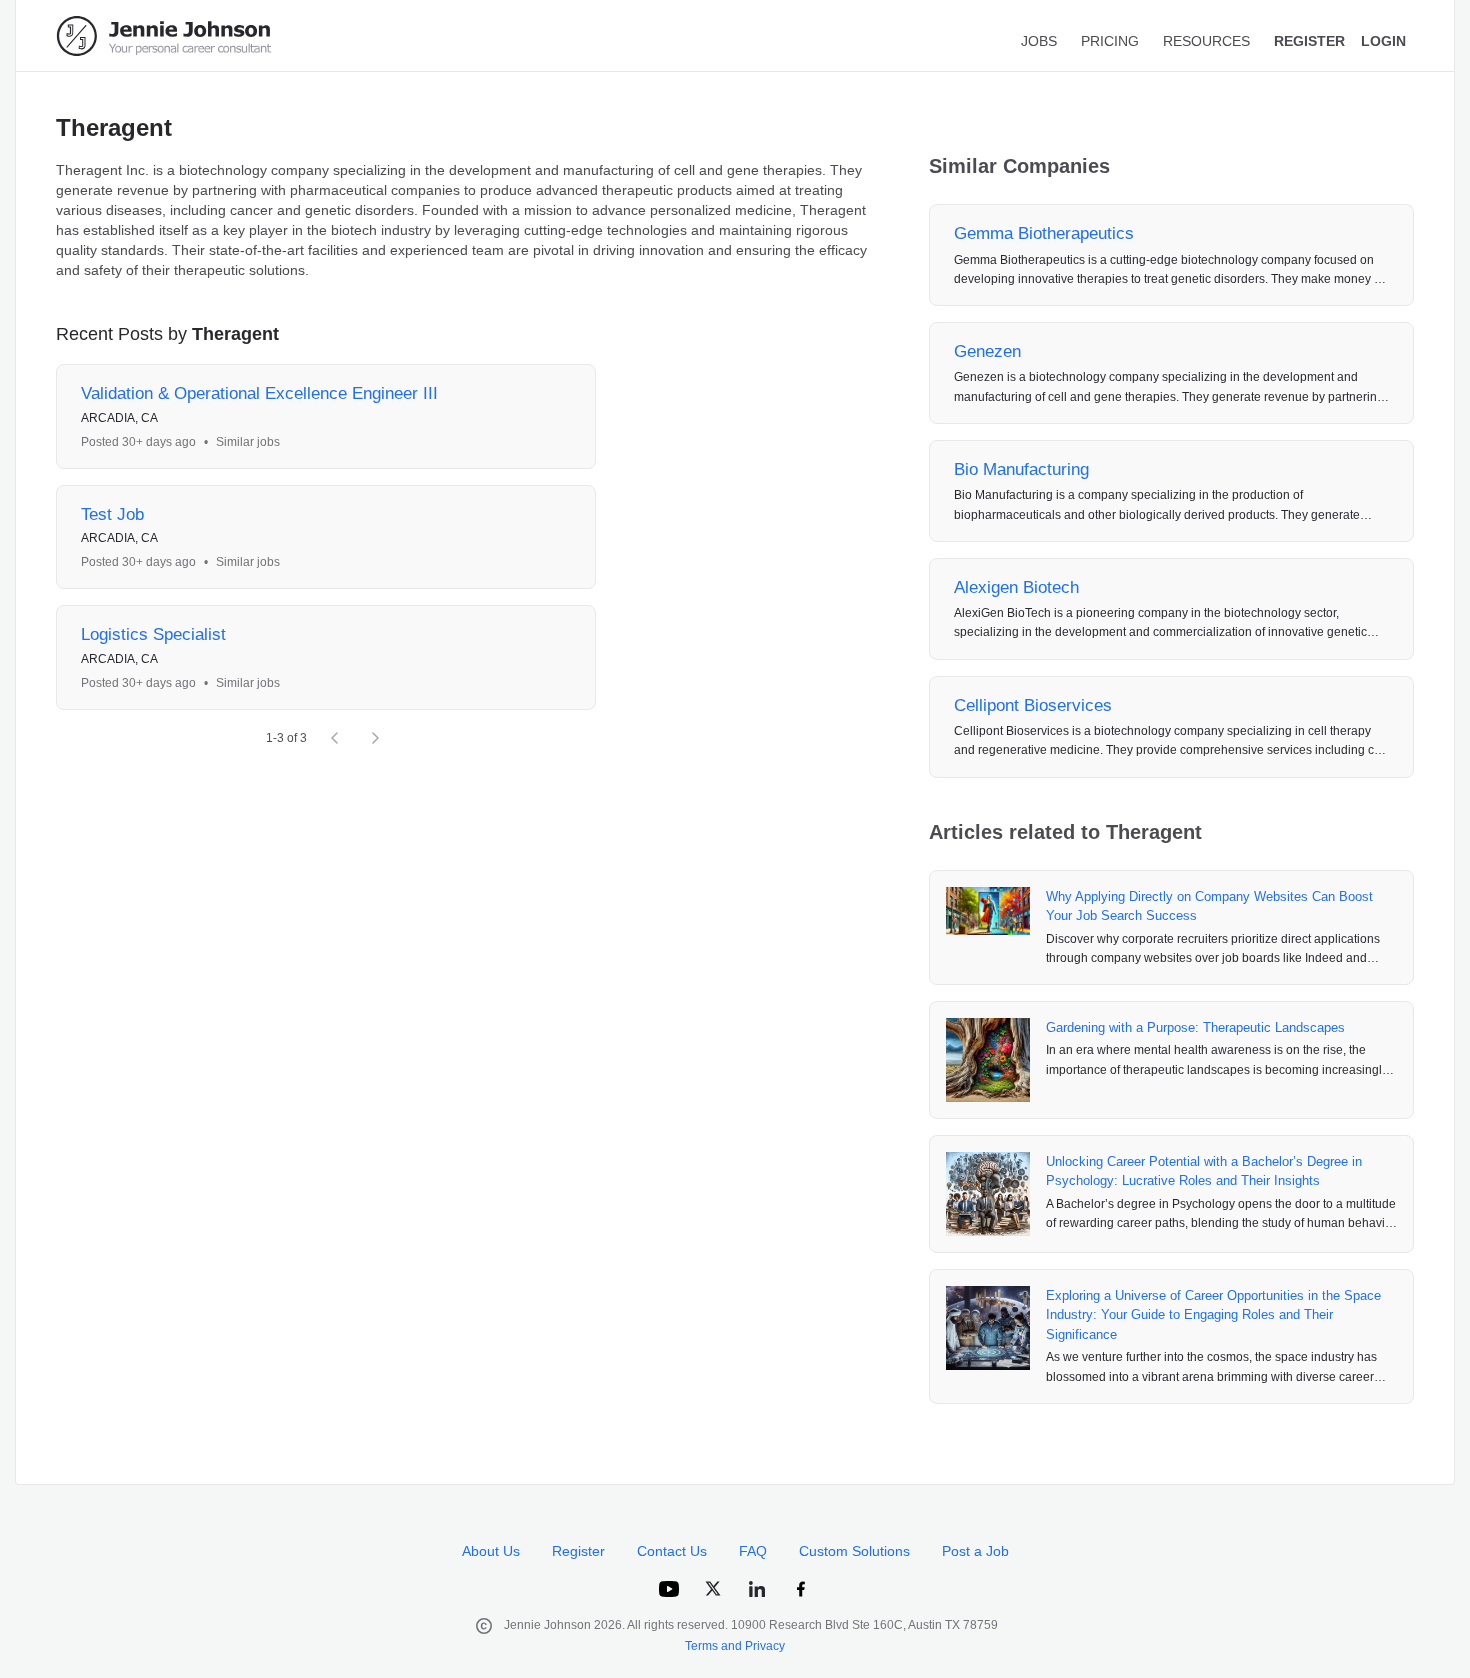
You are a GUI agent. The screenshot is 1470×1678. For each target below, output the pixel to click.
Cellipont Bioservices (1033, 705)
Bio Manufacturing (1021, 469)
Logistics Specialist (153, 634)
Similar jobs (248, 442)
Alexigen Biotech (1016, 587)
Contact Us (672, 1551)
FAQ (753, 1551)
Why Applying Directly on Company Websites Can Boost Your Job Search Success (1209, 906)
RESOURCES (1206, 41)
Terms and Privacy (735, 1646)
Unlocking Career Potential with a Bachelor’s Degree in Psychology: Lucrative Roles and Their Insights (1204, 1171)
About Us (491, 1551)
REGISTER (1309, 41)
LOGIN (1383, 41)
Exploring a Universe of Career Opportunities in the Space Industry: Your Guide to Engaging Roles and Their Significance (1213, 1315)
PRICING (1110, 41)
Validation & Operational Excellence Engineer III (259, 393)
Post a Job (975, 1551)
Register (578, 1551)
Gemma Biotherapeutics (1044, 233)
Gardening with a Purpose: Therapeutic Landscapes (1195, 1027)
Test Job (112, 514)
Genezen (987, 351)
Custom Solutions (854, 1551)
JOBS (1039, 41)
